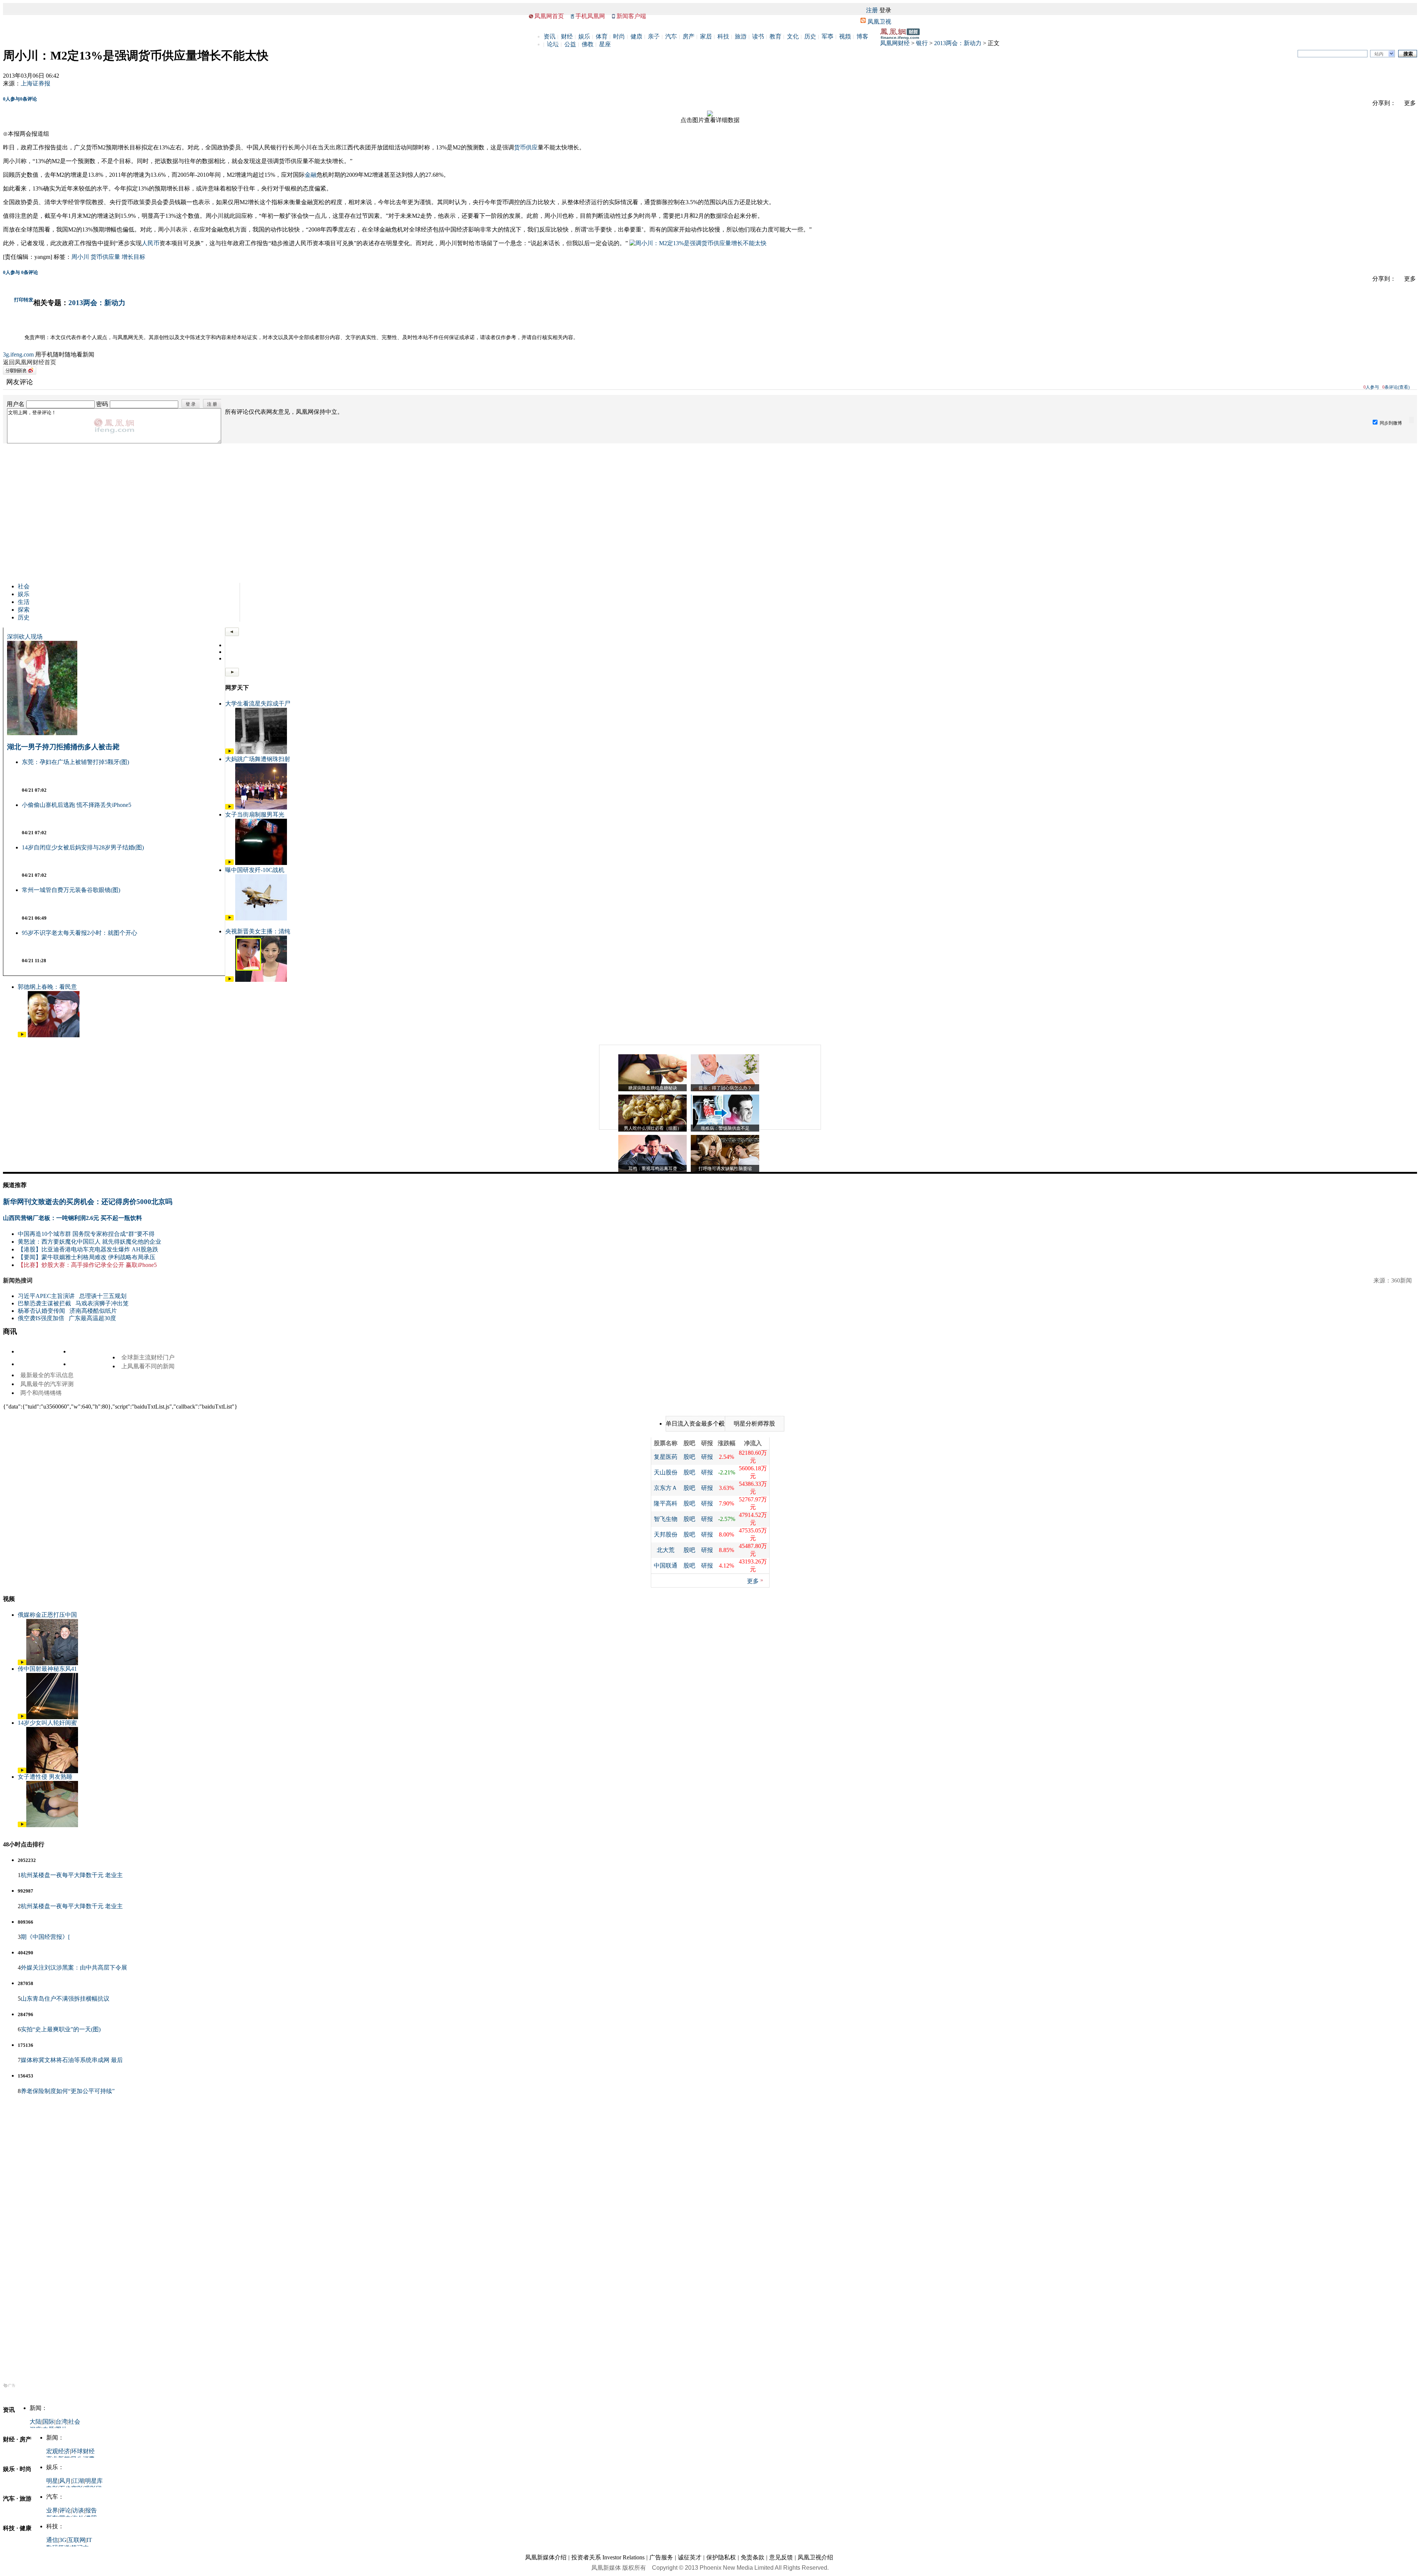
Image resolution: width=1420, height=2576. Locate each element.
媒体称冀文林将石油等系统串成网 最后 (72, 2060)
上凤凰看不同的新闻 (148, 1366)
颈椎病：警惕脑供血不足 (725, 1128)
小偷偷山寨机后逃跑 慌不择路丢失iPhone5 (77, 805)
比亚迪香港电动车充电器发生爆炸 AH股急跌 (100, 1249)
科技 (723, 36)
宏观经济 (58, 2451)
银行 (922, 43)
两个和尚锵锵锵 (41, 1393)
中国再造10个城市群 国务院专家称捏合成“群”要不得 (86, 1234)
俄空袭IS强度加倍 (41, 1318)
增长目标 (133, 257)
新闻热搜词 (18, 1280)
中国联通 (666, 1566)
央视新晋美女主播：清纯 (258, 931)
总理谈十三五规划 (103, 1296)
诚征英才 (690, 2557)
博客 (862, 36)
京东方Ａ (666, 1488)
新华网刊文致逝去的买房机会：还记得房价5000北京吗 (88, 1202)
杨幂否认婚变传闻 (41, 1311)
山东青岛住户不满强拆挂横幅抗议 (65, 1999)
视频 (845, 36)
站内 (1379, 54)
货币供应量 (105, 257)
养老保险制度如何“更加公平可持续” (68, 2091)
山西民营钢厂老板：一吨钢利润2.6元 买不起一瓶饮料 (72, 1218)
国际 (48, 2422)
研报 (707, 1457)
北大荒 (666, 1550)
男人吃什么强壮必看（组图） (653, 1128)
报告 (91, 2510)
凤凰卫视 (879, 22)
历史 (810, 36)
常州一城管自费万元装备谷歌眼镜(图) (71, 890)
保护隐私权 (721, 2557)
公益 (570, 44)
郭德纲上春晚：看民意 (47, 987)
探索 (24, 610)
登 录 (191, 404)
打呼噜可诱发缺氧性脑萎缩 (725, 1169)
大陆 (35, 2422)
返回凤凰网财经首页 (30, 362)
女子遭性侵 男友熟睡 (45, 1777)
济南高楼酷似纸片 (93, 1311)
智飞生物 (666, 1519)
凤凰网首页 (549, 16)
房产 (689, 36)
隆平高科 (666, 1503)
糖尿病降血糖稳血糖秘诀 (653, 1088)
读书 (758, 36)
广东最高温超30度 (92, 1318)
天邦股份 (666, 1534)
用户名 (16, 404)
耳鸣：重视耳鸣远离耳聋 (653, 1169)
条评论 (28, 99)
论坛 (553, 44)
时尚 (619, 36)
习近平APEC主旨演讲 (46, 1296)
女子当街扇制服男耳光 (255, 814)
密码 (102, 404)
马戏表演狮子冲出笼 (102, 1303)
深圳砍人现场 (25, 637)
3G (63, 2540)
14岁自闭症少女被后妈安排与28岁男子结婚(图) (83, 847)
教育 (775, 36)
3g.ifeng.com (18, 354)
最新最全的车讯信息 (47, 1375)
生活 (24, 602)
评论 (65, 2510)
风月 (65, 2481)
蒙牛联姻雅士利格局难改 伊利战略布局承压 (98, 1257)
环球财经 (83, 2451)
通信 (52, 2540)
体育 (602, 36)
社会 (24, 586)
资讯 (550, 36)
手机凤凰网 (590, 16)
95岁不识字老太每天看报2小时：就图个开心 (80, 933)
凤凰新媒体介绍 (546, 2557)
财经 (567, 36)
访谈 (78, 2510)
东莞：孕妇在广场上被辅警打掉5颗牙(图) (75, 762)
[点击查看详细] (710, 114)
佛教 (588, 44)
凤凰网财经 (895, 43)
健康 (636, 36)
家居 (706, 36)
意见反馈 (781, 2557)
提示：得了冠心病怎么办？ (725, 1088)
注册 (872, 10)
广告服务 (661, 2557)
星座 (605, 44)
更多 (753, 1581)
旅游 (741, 36)
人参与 (11, 99)
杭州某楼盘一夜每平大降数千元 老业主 (72, 1875)
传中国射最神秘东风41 (47, 1669)
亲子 (654, 36)
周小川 (80, 257)
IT (89, 2540)
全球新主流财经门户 (148, 1357)
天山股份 (666, 1472)
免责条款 (753, 2557)
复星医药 (666, 1457)
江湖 (78, 2481)
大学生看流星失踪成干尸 (258, 704)
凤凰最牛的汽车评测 (47, 1384)
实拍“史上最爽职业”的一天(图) (61, 2029)
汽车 (671, 36)
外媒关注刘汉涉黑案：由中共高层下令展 (74, 1968)
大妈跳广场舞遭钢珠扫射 (258, 759)
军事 (828, 36)
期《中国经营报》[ (45, 1937)
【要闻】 (30, 1257)
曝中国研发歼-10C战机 (255, 870)
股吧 (689, 1457)
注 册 (212, 404)
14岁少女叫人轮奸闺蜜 (47, 1723)
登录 (885, 10)
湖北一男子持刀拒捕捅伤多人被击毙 (63, 747)
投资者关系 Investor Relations (608, 2557)
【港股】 (30, 1249)
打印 (19, 300)
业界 (52, 2510)
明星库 (94, 2481)
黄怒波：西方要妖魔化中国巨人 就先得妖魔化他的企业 (89, 1242)
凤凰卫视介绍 (815, 2557)
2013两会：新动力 (958, 43)
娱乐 (584, 36)
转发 (28, 300)
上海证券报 (35, 83)
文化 (793, 36)
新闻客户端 (631, 16)
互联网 (77, 2540)
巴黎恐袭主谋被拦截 (44, 1303)
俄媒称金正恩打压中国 (47, 1615)
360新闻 (1402, 1280)
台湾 (61, 2422)
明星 (52, 2481)
